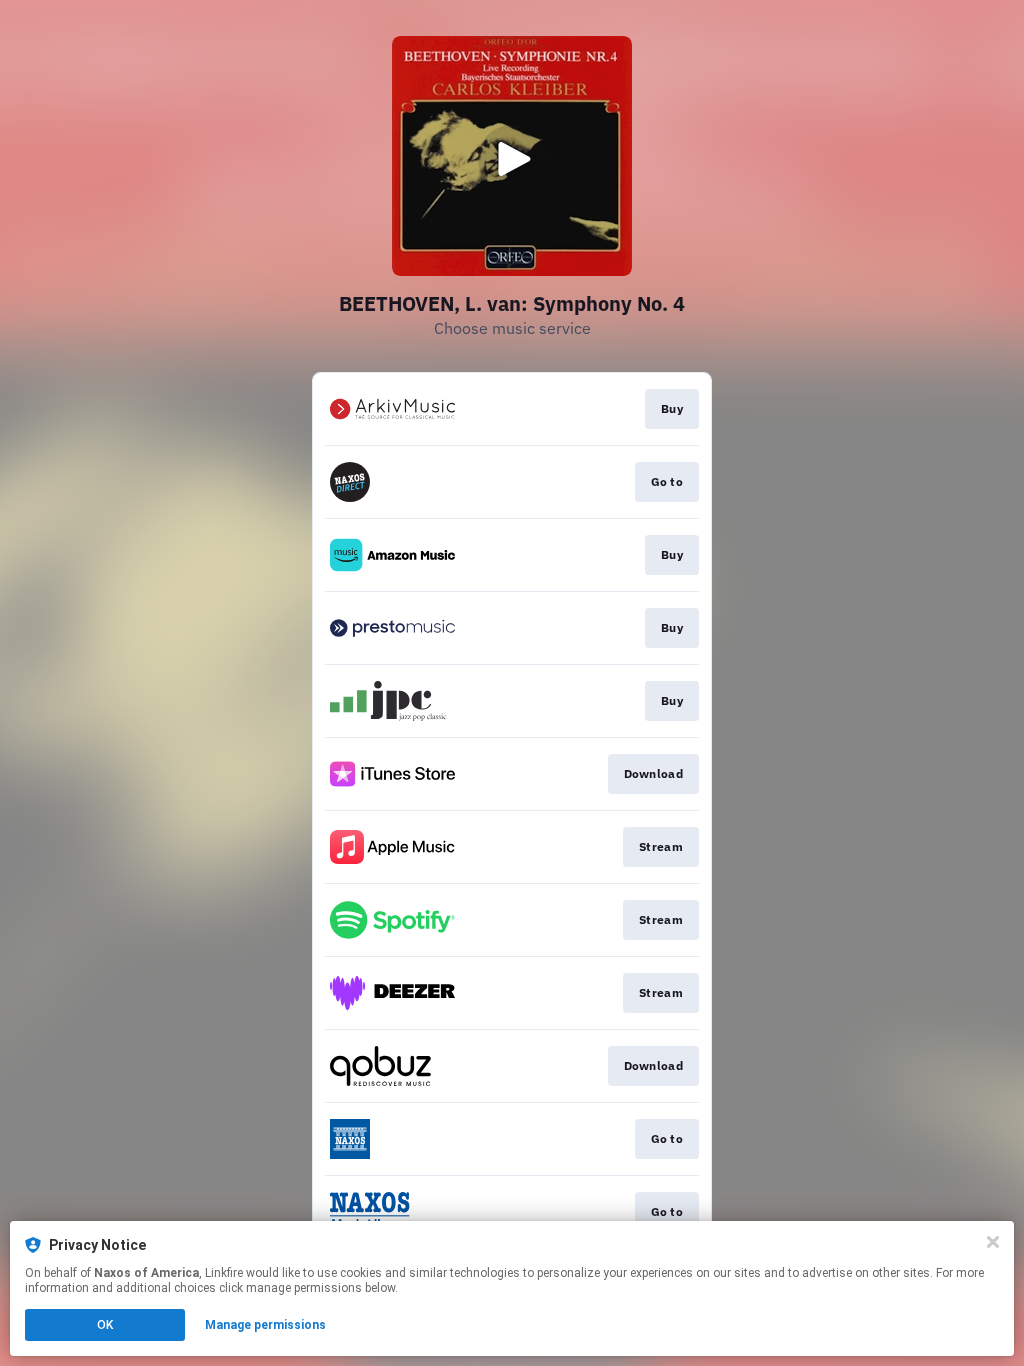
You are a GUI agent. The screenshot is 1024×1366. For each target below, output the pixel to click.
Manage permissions (265, 1325)
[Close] (993, 1242)
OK (105, 1325)
